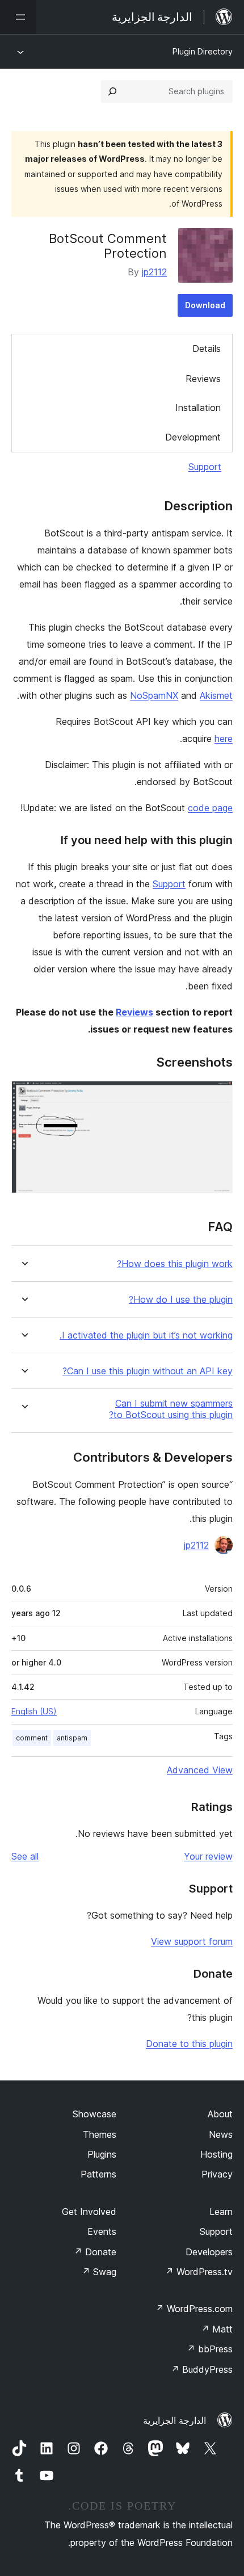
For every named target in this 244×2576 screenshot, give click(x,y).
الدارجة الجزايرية (174, 2420)
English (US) (34, 1711)
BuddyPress (202, 2369)
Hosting (216, 2154)
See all (25, 1856)
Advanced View (200, 1770)
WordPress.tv (199, 2272)
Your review (208, 1856)
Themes (100, 2134)
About (220, 2114)
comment (32, 1738)
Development (193, 437)
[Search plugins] (112, 91)
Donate (95, 2252)
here (224, 739)
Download (205, 305)
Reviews (203, 379)
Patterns (98, 2174)
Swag (99, 2272)
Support (205, 467)
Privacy (217, 2174)
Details (207, 349)
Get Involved (89, 2212)
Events (102, 2231)
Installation (198, 408)
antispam (72, 1738)
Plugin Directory (203, 51)
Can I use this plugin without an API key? (148, 1371)
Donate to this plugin (189, 2044)
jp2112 (154, 272)
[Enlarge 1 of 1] (217, 1096)
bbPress (210, 2349)
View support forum (192, 1941)
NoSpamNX (154, 695)
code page (210, 808)
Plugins (102, 2154)
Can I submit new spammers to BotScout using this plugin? (171, 1409)
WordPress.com (194, 2309)
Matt (217, 2329)
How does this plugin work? (175, 1264)
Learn (221, 2212)
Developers (209, 2252)
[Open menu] (18, 17)
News (221, 2134)
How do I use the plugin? (181, 1300)
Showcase (94, 2114)
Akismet (216, 695)
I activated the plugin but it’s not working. (146, 1335)
